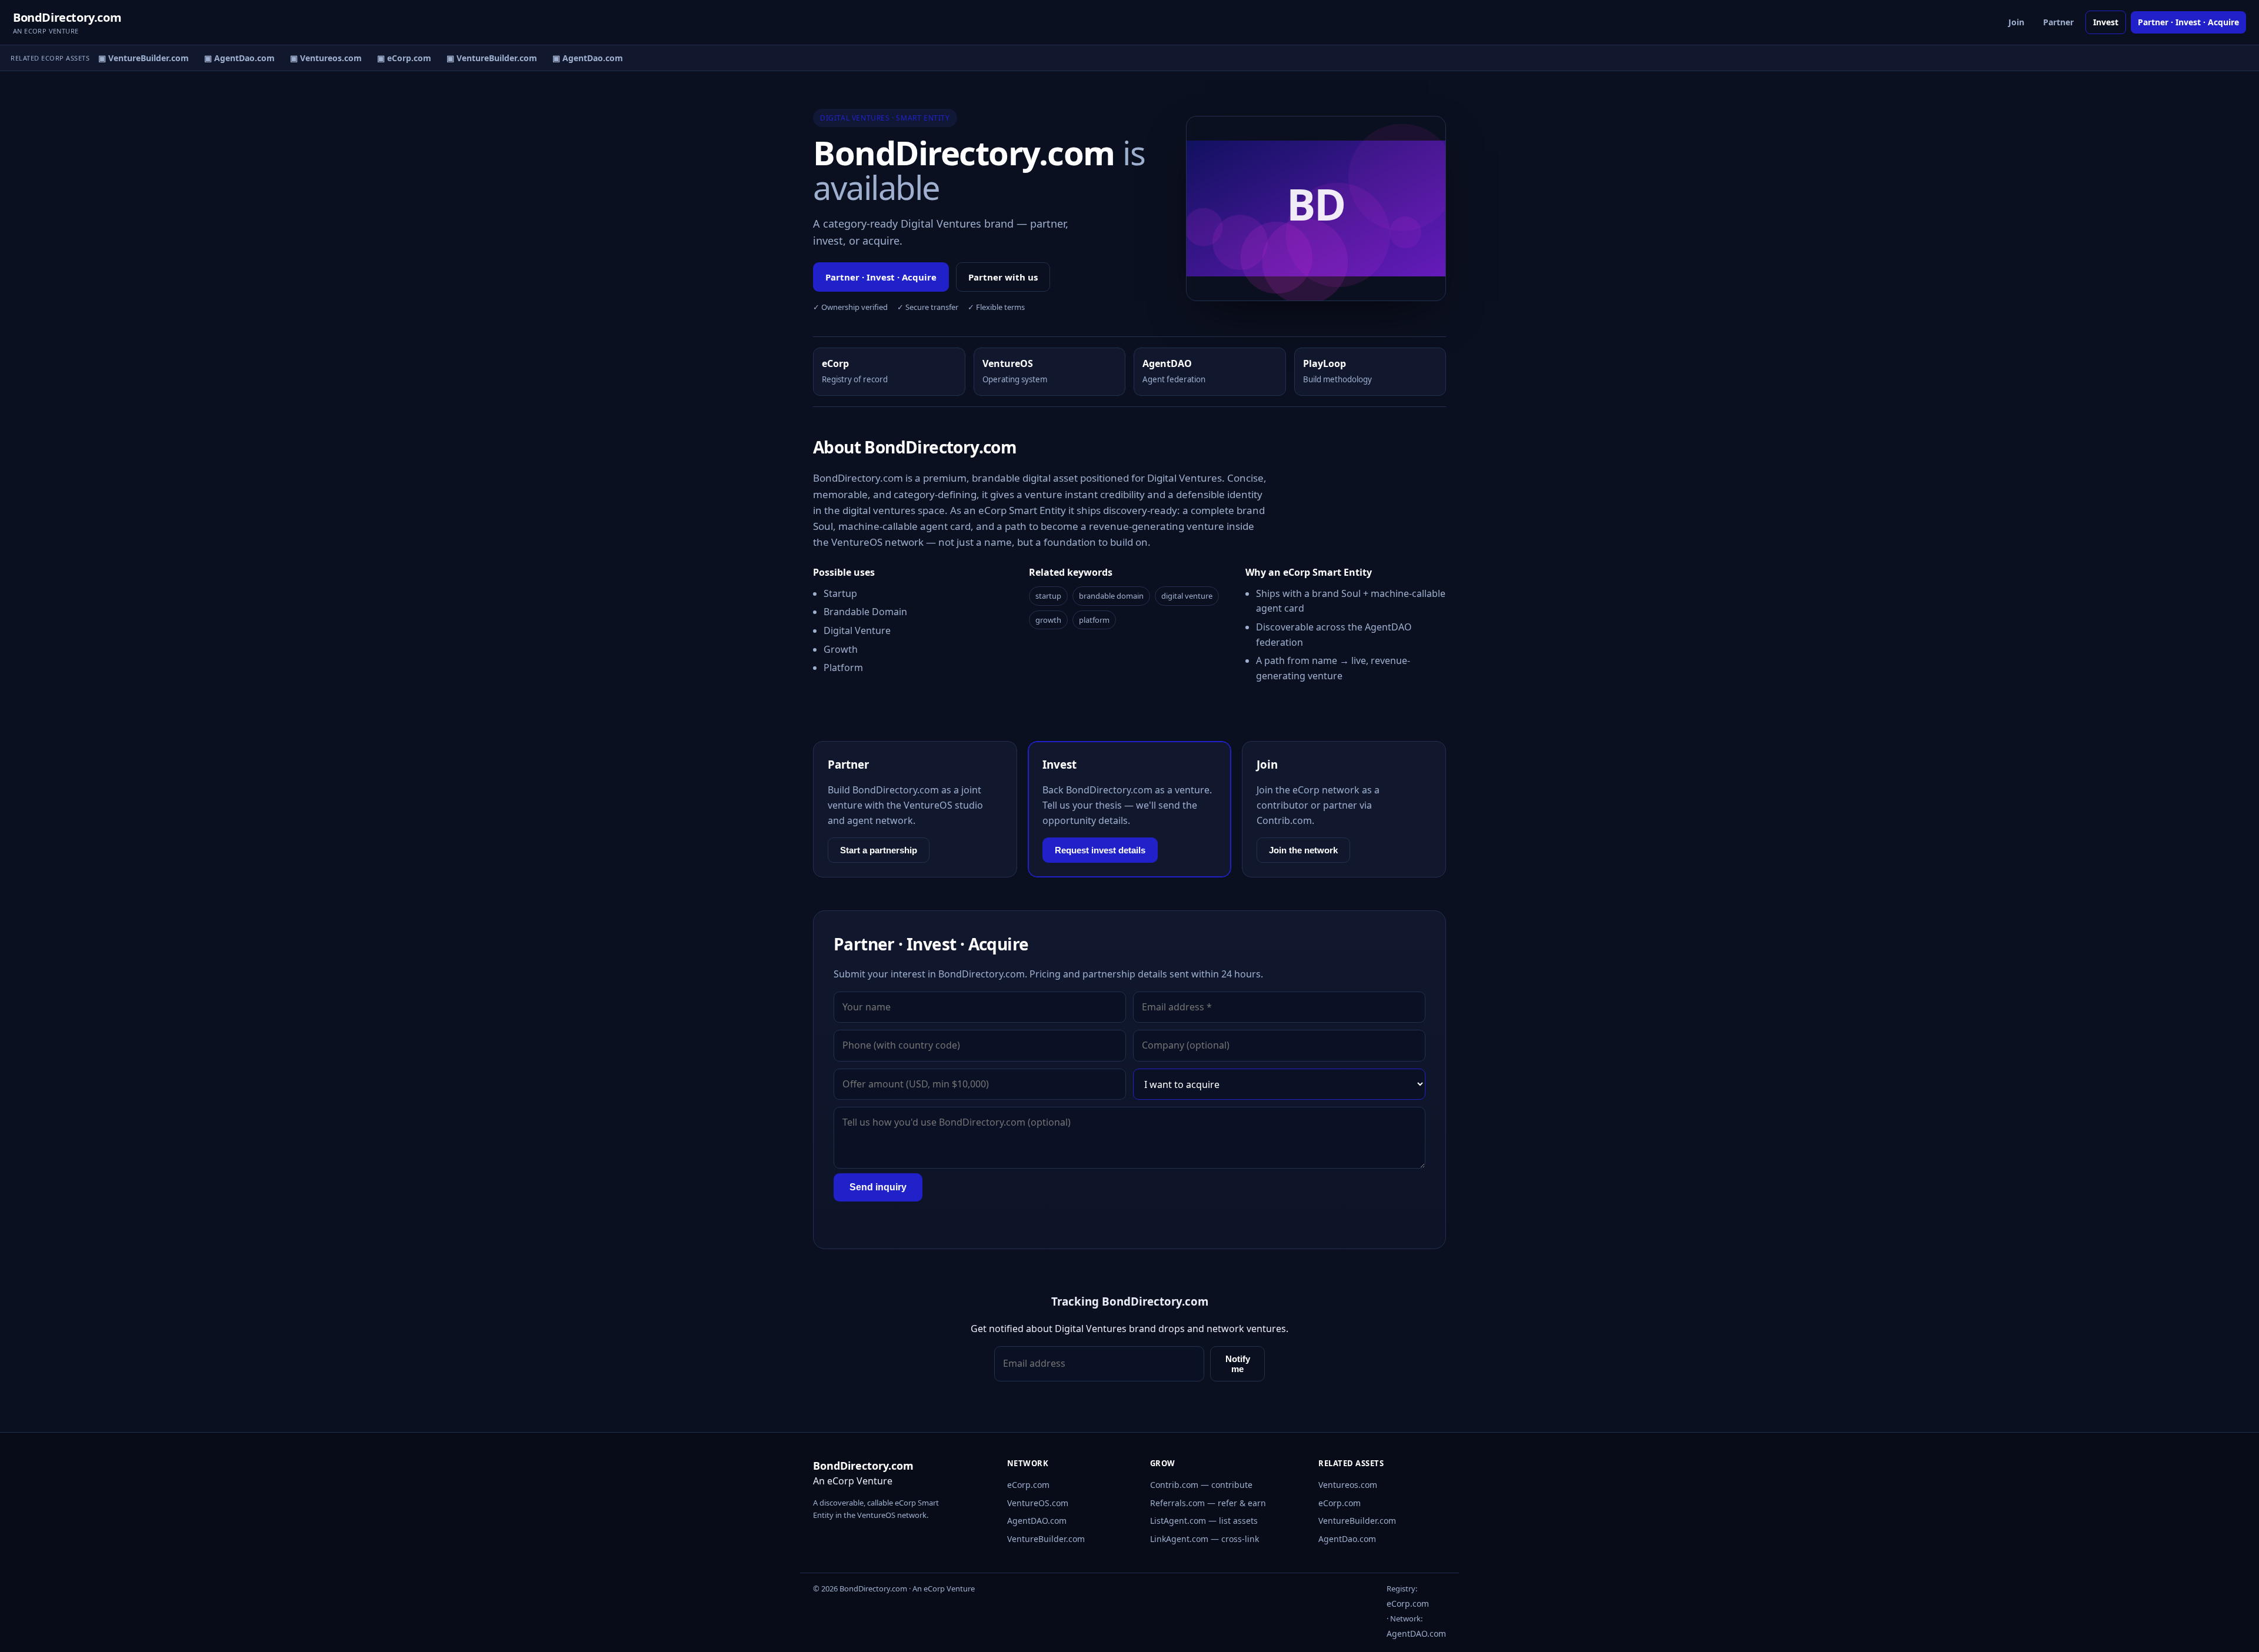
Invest (2106, 22)
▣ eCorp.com (392, 58)
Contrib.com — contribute (1201, 1485)
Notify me (1238, 1364)
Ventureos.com (1348, 1485)
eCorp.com (1028, 1485)
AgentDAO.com (1037, 1521)
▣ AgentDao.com (228, 58)
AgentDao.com (1347, 1539)
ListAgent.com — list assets (1204, 1521)
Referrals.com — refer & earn (1208, 1503)
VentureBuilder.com (1046, 1539)
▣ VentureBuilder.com (132, 58)
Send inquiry (878, 1187)
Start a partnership (879, 850)
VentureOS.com (1038, 1503)
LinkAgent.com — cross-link (1205, 1539)
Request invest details (1100, 850)
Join (2016, 22)
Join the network (1303, 850)
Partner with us (1003, 277)
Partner (2058, 22)
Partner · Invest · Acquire (2188, 22)
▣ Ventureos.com (314, 58)
